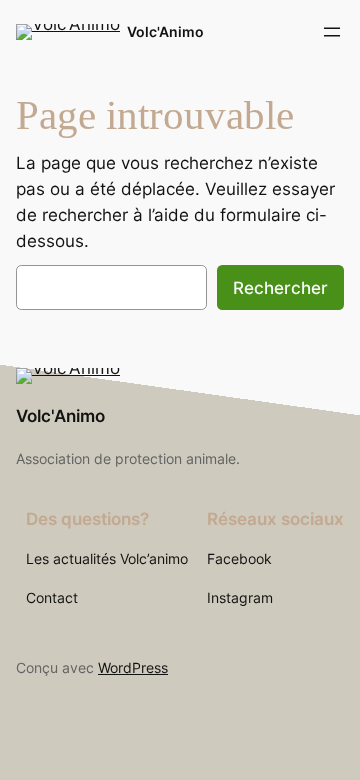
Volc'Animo (165, 31)
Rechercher (280, 288)
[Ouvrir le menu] (332, 32)
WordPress (133, 667)
